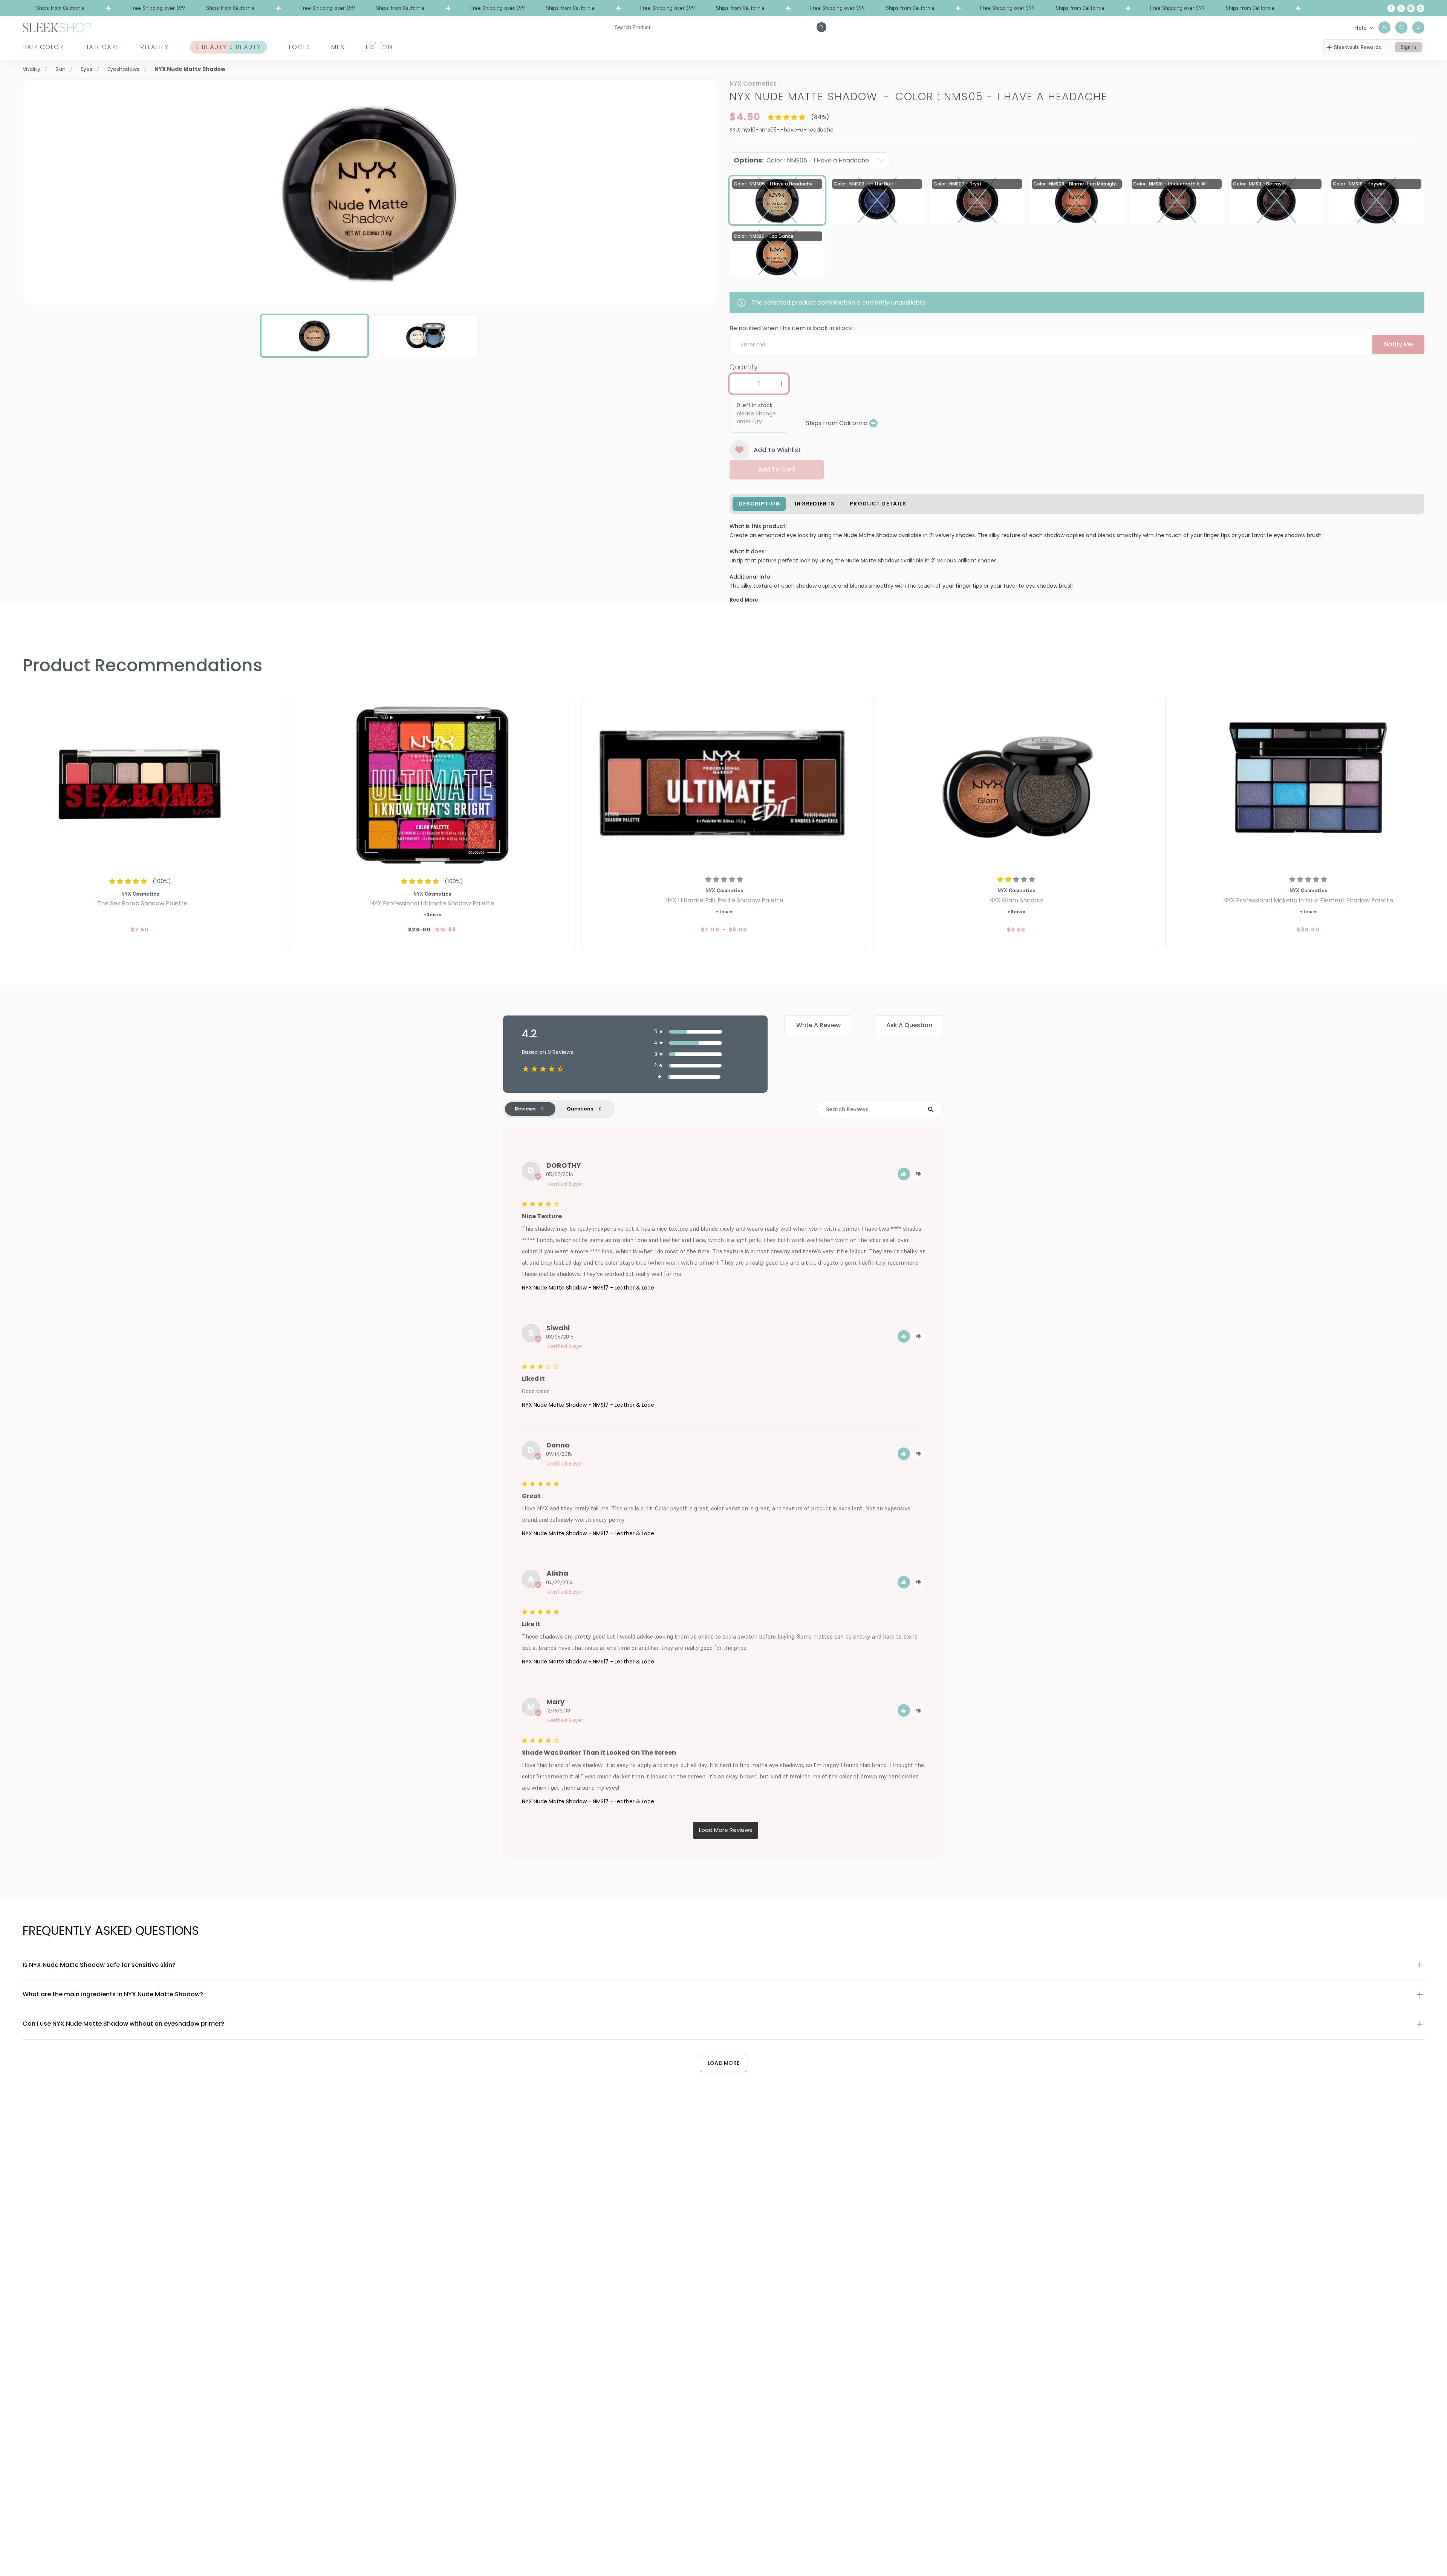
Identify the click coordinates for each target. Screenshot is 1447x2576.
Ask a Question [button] (909, 1025)
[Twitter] (1401, 8)
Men (338, 47)
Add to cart (776, 469)
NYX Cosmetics (753, 83)
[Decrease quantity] (737, 384)
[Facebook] (1391, 8)
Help (1361, 28)
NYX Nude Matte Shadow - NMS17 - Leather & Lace (588, 1288)
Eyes (86, 69)
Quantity (744, 367)
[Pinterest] (1421, 8)
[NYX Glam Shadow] (1016, 785)
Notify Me (1398, 344)
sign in (1408, 47)
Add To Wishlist (777, 450)
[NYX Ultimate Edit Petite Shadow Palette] (724, 785)
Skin (60, 69)
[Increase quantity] (781, 384)
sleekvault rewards (1358, 47)
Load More (724, 2063)
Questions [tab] (580, 1109)
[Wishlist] (1401, 28)
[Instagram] (1411, 8)
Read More (744, 600)
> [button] (726, 1830)
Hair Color (43, 47)
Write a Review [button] (818, 1025)
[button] (904, 1174)
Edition (379, 47)
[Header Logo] (57, 27)
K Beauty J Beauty (228, 47)
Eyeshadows (123, 69)
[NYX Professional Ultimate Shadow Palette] (432, 785)
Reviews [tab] (525, 1109)
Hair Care (102, 47)
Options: (801, 160)
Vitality (154, 47)
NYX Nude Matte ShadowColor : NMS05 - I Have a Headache (919, 97)
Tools (299, 47)
